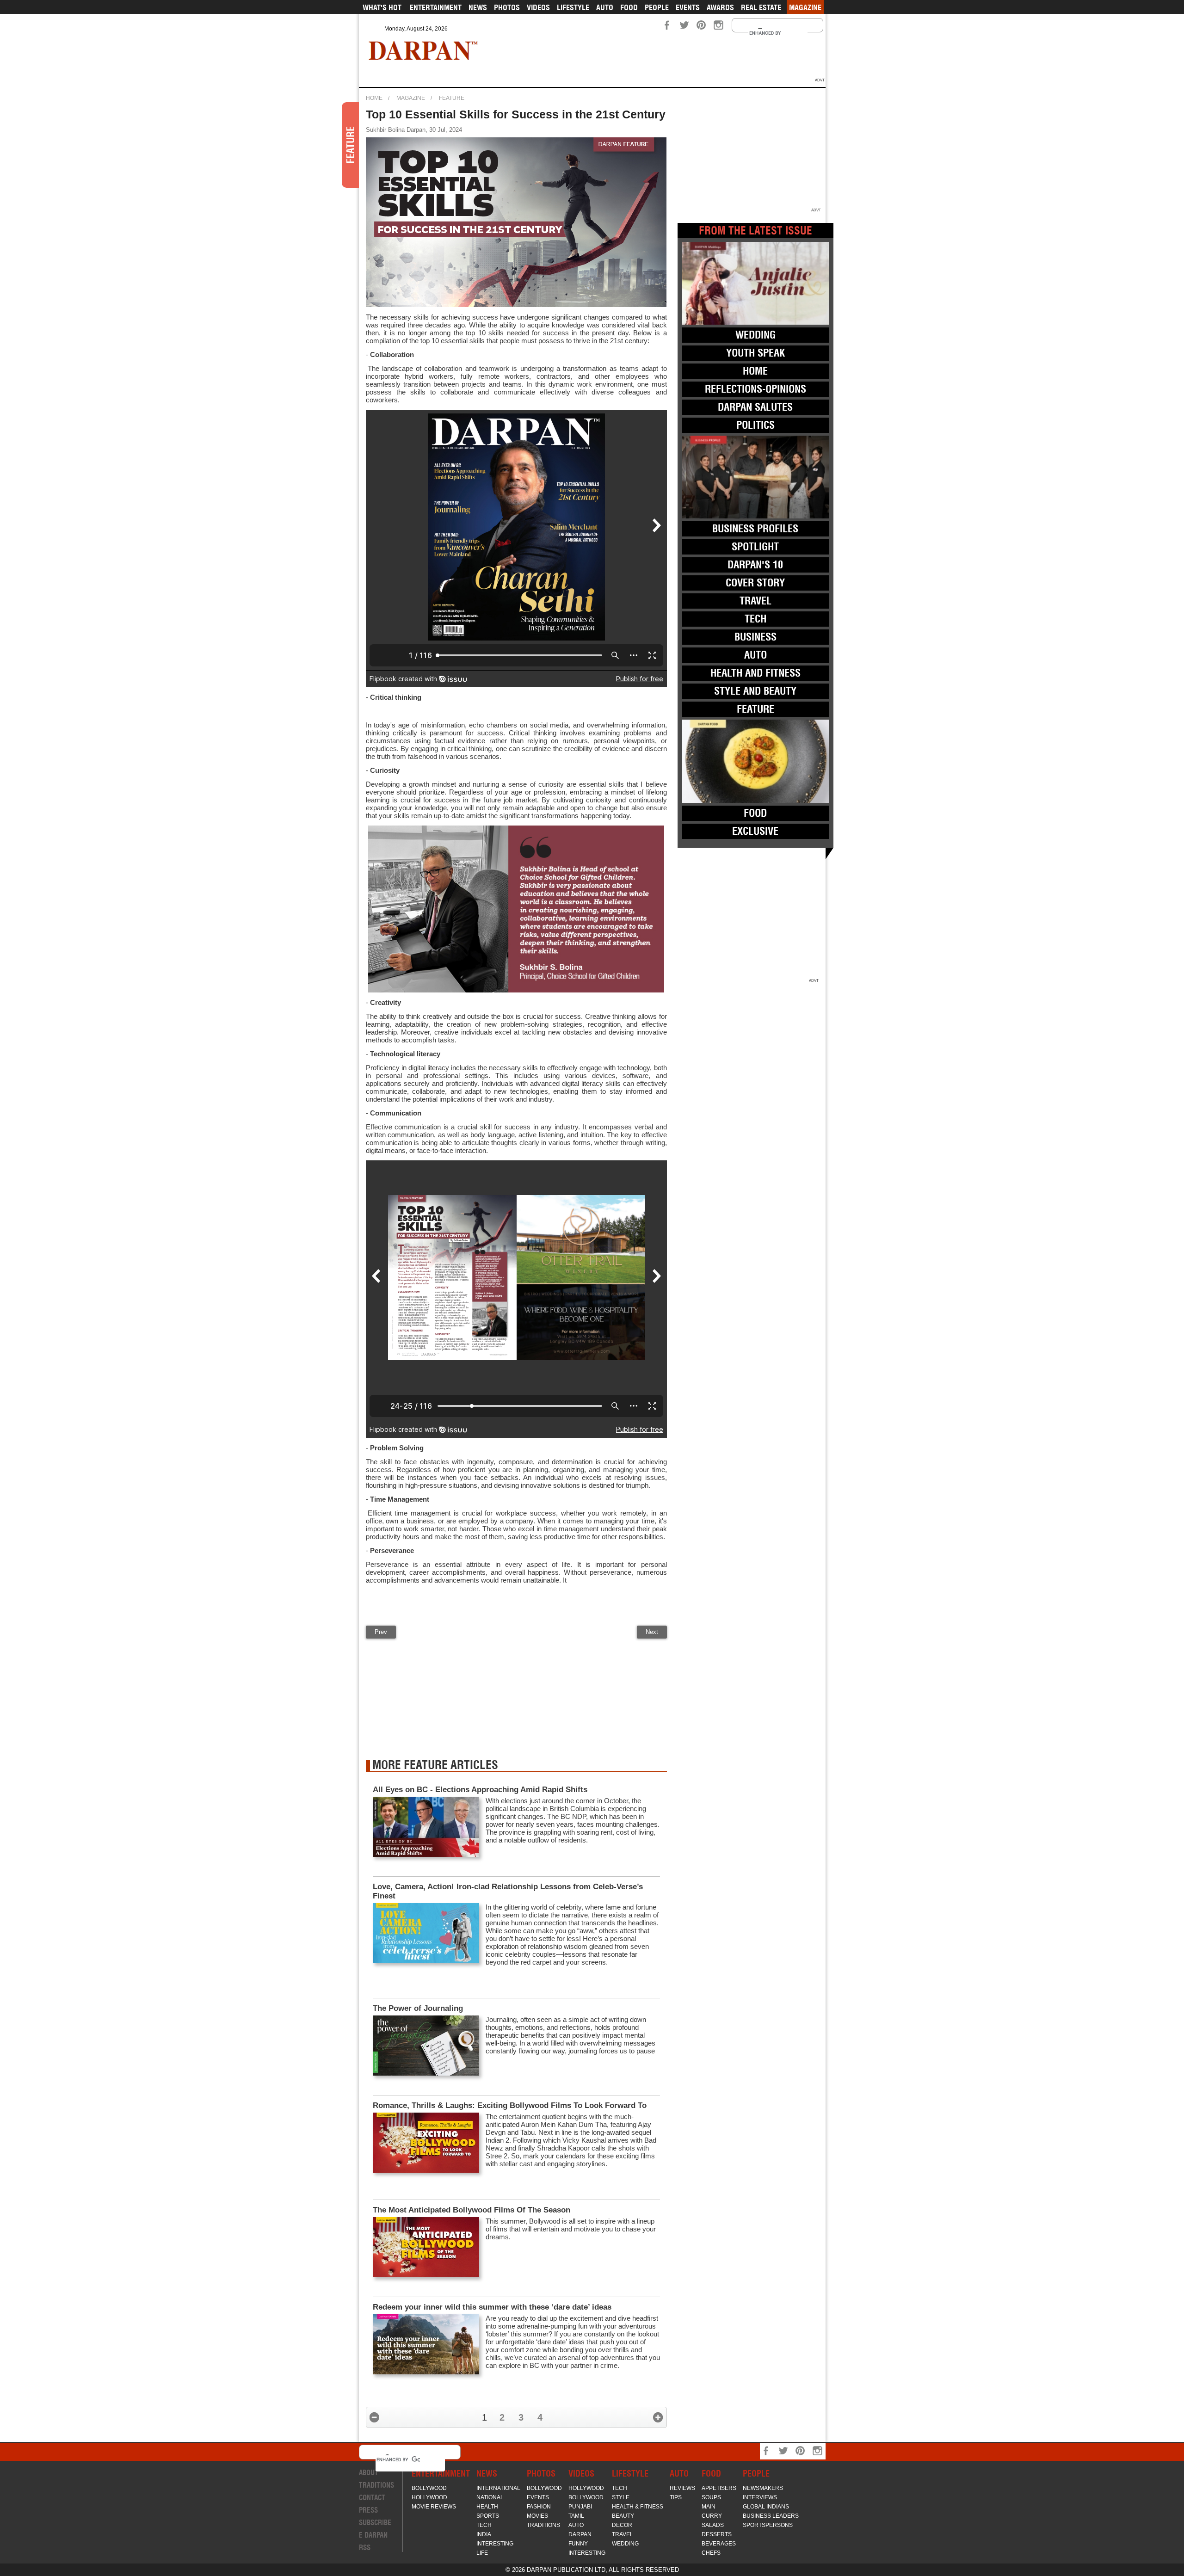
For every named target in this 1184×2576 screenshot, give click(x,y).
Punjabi (580, 2507)
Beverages (719, 2544)
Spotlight (755, 547)
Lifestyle (573, 7)
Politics (755, 425)
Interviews (760, 2497)
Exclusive (755, 831)
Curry (712, 2516)
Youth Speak (755, 353)
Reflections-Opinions (755, 389)
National (490, 2497)
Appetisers (719, 2488)
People (657, 7)
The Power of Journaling (418, 2008)
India (484, 2534)
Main (709, 2507)
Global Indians (766, 2507)
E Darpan (373, 2535)
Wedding (755, 335)
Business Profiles (755, 529)
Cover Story (755, 583)
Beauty (623, 2516)
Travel (755, 601)
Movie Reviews (434, 2507)
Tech (755, 619)
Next (652, 1632)
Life (482, 2553)
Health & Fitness (638, 2507)
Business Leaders (771, 2516)
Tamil (576, 2516)
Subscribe (375, 2523)
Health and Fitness (755, 673)
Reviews (682, 2488)
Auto (605, 7)
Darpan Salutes (755, 407)
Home (374, 98)
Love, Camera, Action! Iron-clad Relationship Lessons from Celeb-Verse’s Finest (508, 1891)
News (478, 7)
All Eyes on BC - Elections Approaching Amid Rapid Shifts (480, 1790)
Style (621, 2497)
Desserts (717, 2534)
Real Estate (761, 7)
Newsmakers (763, 2488)
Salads (713, 2525)
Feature (452, 98)
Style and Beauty (755, 691)
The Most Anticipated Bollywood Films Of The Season (472, 2210)
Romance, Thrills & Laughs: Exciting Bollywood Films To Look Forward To (511, 2105)
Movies (537, 2516)
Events (688, 7)
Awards (720, 7)
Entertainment (436, 7)
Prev (381, 1632)
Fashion (539, 2507)
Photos (507, 7)
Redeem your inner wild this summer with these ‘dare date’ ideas (492, 2307)
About (369, 2473)
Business (755, 637)
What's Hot (382, 7)
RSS (365, 2548)
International (498, 2488)
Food (629, 7)
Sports (488, 2516)
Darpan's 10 (755, 565)
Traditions (376, 2485)
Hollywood (429, 2497)
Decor (622, 2525)
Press (368, 2510)
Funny (578, 2544)
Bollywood (429, 2488)
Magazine (805, 7)
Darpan (580, 2534)
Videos (538, 7)
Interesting (495, 2544)
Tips (676, 2497)
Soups (711, 2497)
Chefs (711, 2553)
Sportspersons (768, 2525)
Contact (372, 2498)
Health (487, 2507)
